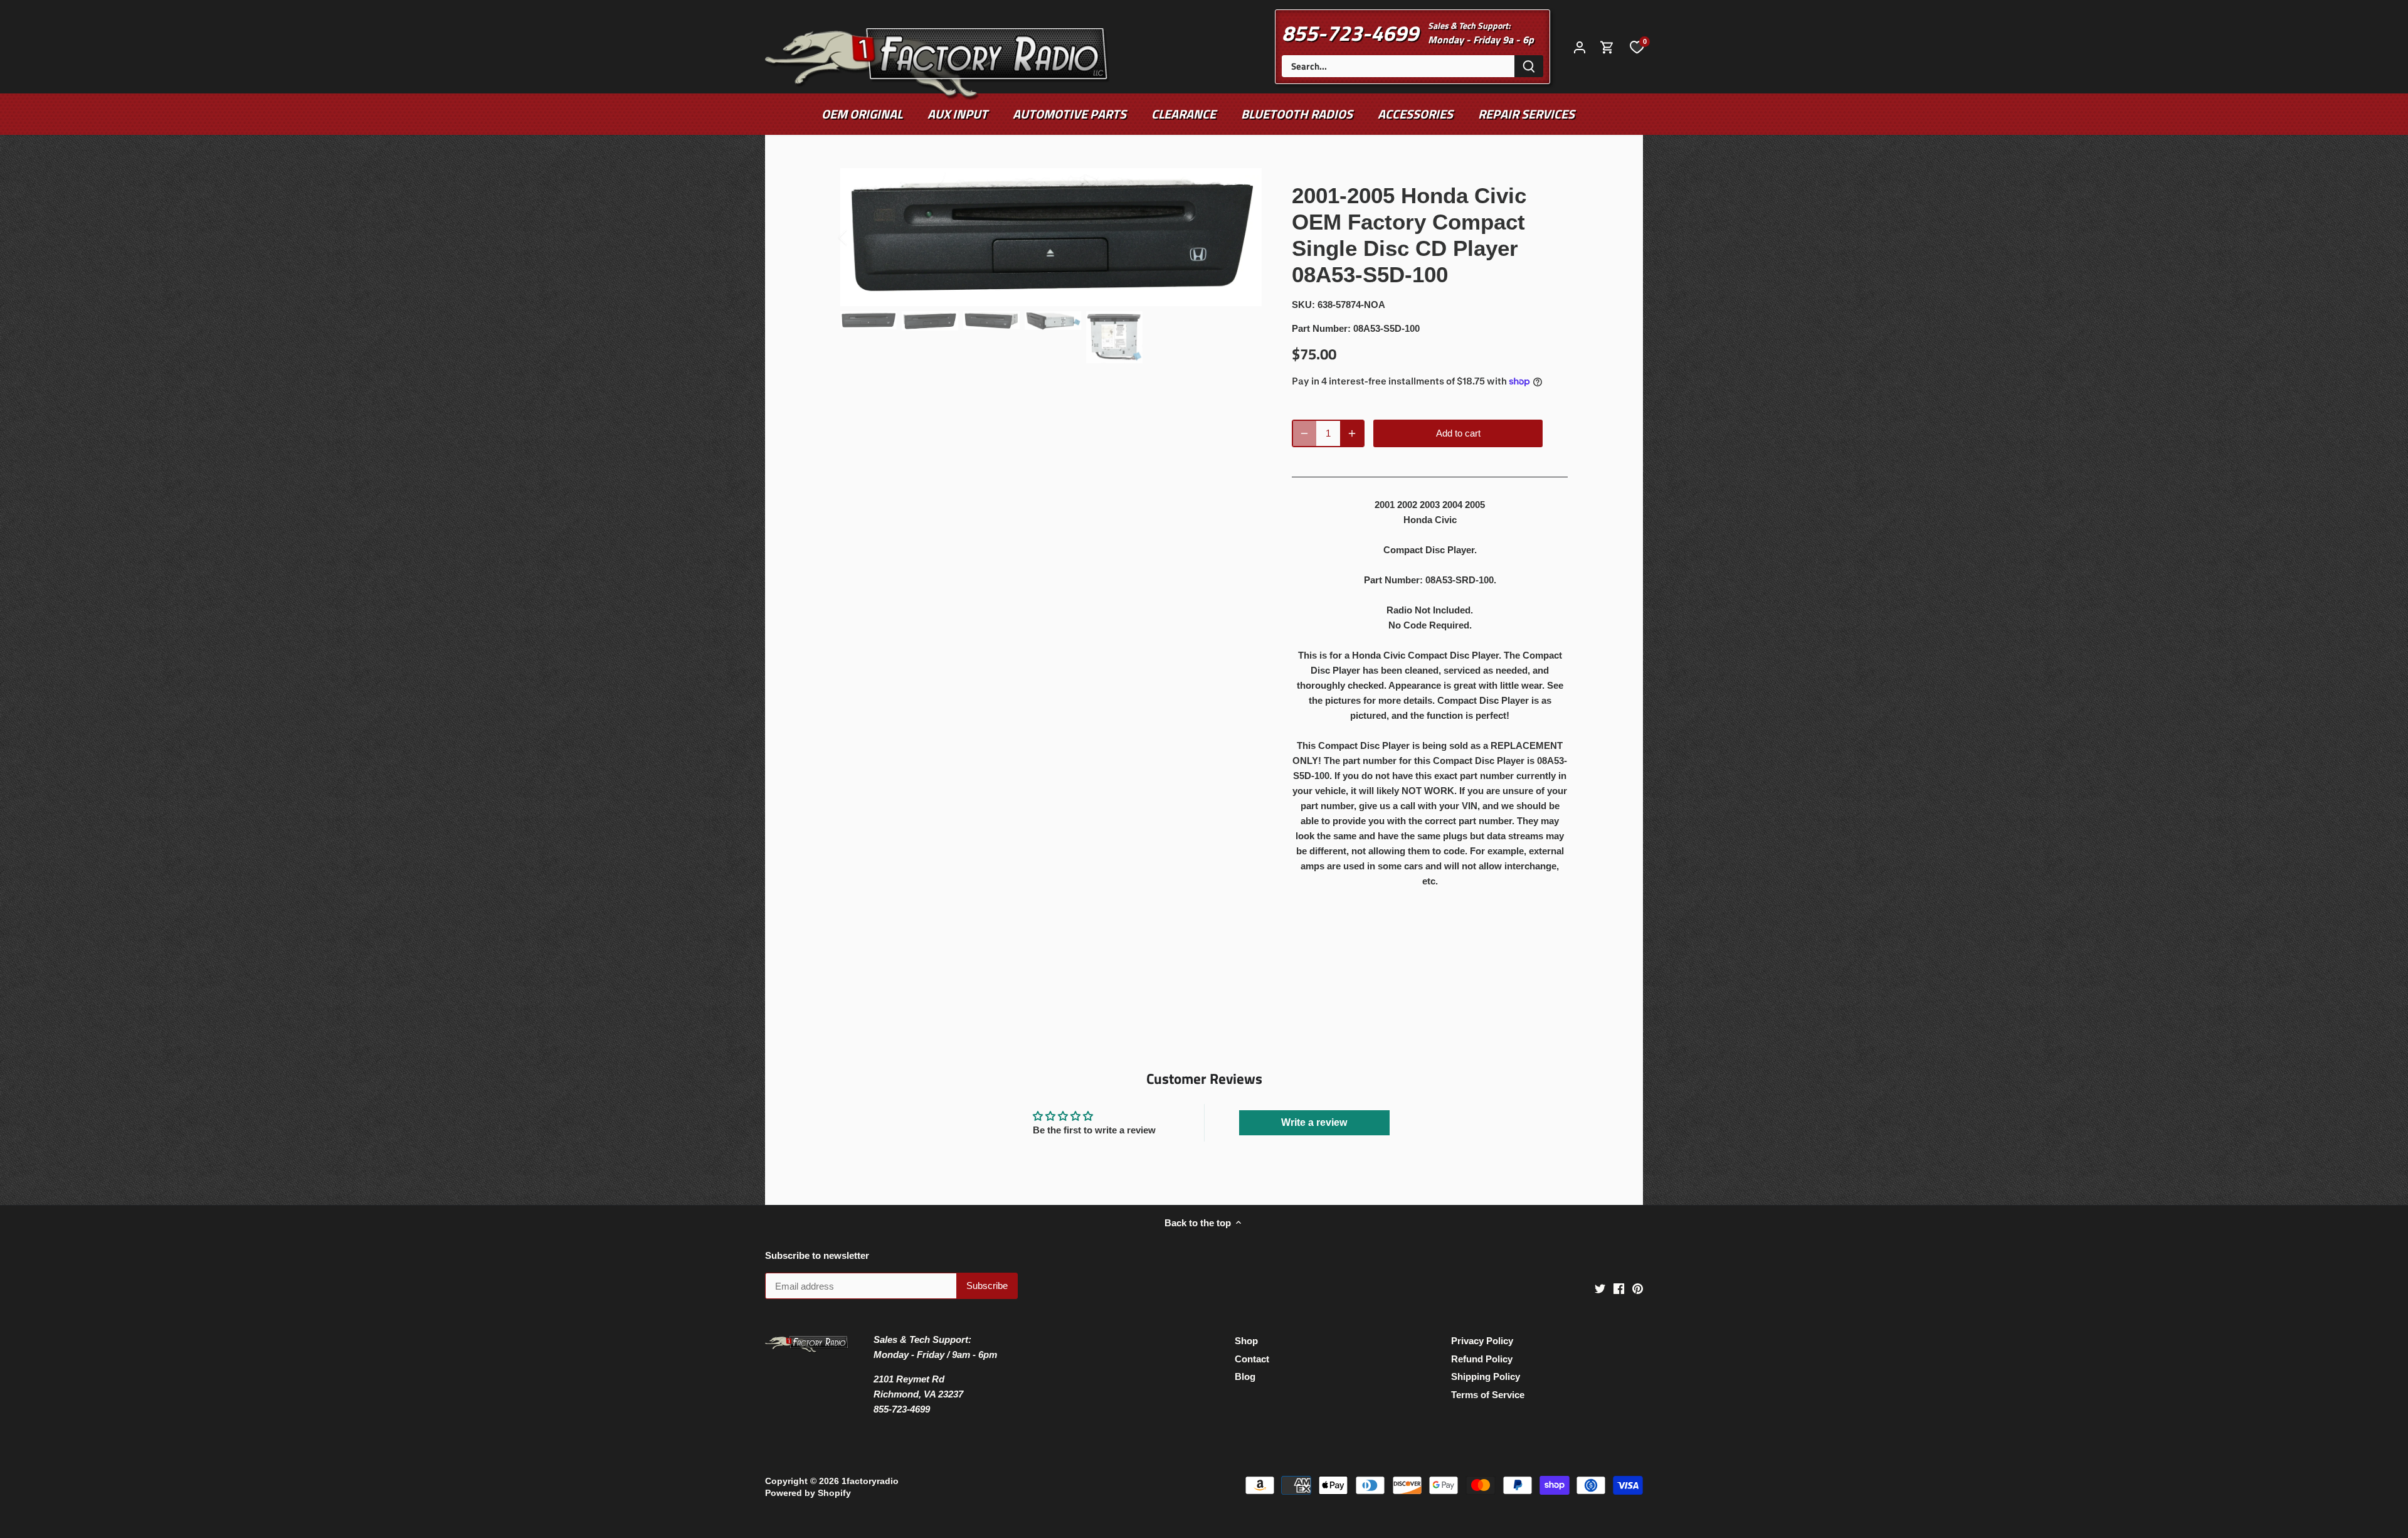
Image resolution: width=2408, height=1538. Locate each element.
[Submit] (1529, 66)
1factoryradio (870, 1481)
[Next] (1243, 237)
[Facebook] (1619, 1288)
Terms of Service (1488, 1395)
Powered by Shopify (808, 1493)
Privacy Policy (1482, 1341)
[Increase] (1352, 433)
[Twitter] (1600, 1288)
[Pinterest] (1638, 1288)
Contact (1252, 1359)
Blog (1245, 1376)
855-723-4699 (1350, 33)
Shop (1246, 1341)
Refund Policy (1482, 1359)
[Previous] (859, 237)
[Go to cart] (1607, 47)
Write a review (1314, 1122)
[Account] (1580, 47)
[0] (1637, 46)
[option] (1051, 237)
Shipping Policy (1486, 1376)
